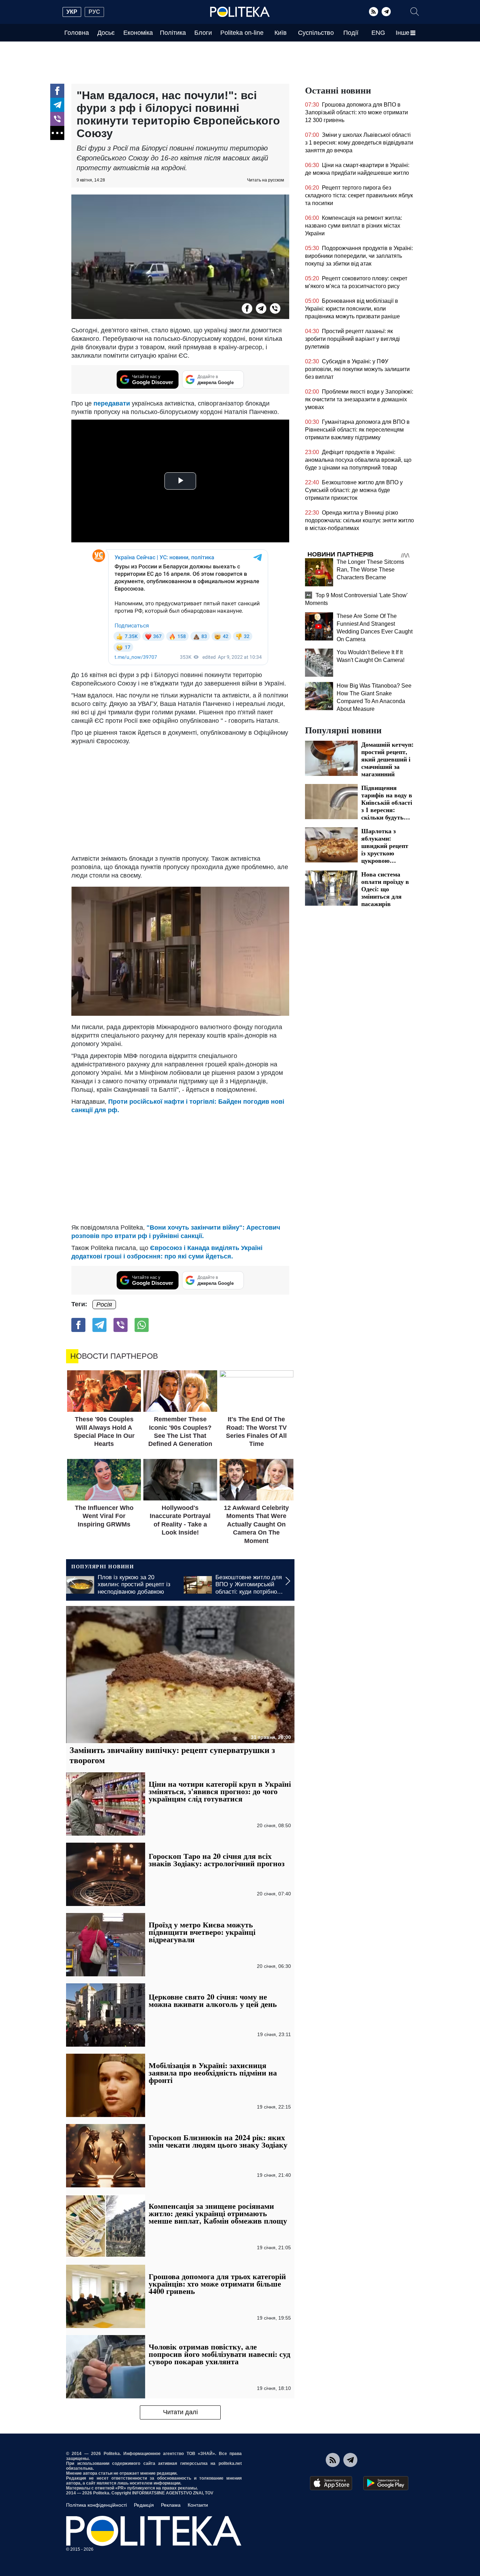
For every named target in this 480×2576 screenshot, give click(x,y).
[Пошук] (415, 12)
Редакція (144, 2505)
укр (72, 12)
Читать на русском (265, 180)
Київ (281, 33)
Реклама (171, 2505)
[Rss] (374, 12)
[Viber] (57, 119)
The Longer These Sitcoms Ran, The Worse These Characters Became (370, 570)
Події (351, 33)
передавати (112, 403)
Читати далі (180, 2412)
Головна (77, 33)
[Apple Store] (331, 2483)
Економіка (138, 33)
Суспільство (316, 33)
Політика (173, 33)
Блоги (203, 33)
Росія (104, 1305)
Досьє (106, 33)
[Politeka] (240, 12)
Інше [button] (403, 33)
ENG (378, 33)
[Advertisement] (180, 798)
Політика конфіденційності (96, 2505)
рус (94, 12)
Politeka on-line (242, 33)
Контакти (198, 2505)
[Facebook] (57, 91)
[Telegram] (386, 12)
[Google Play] (386, 2483)
